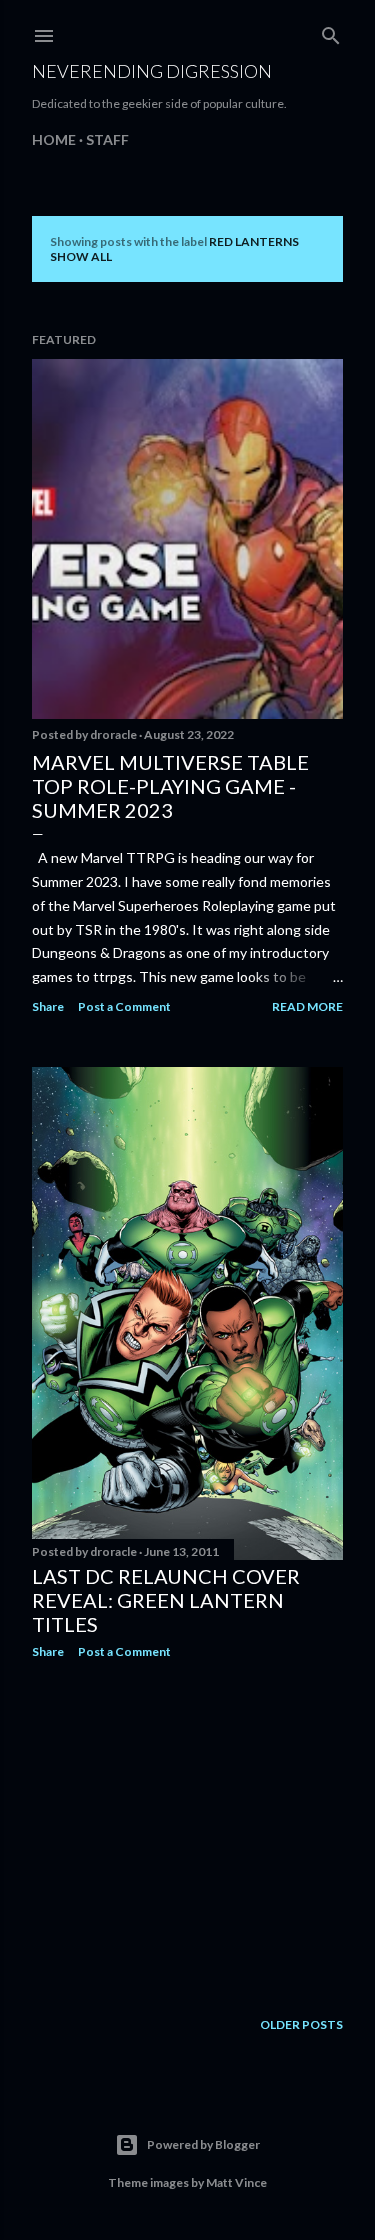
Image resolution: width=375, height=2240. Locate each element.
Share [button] (48, 1006)
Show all (81, 256)
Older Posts (301, 2024)
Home (54, 139)
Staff (107, 139)
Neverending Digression (152, 71)
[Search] (331, 31)
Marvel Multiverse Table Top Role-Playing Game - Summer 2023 (170, 786)
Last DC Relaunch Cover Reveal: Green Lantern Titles (166, 1600)
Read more (307, 1006)
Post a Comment (124, 1006)
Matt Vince (236, 2182)
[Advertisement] (187, 1834)
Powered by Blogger (203, 2144)
